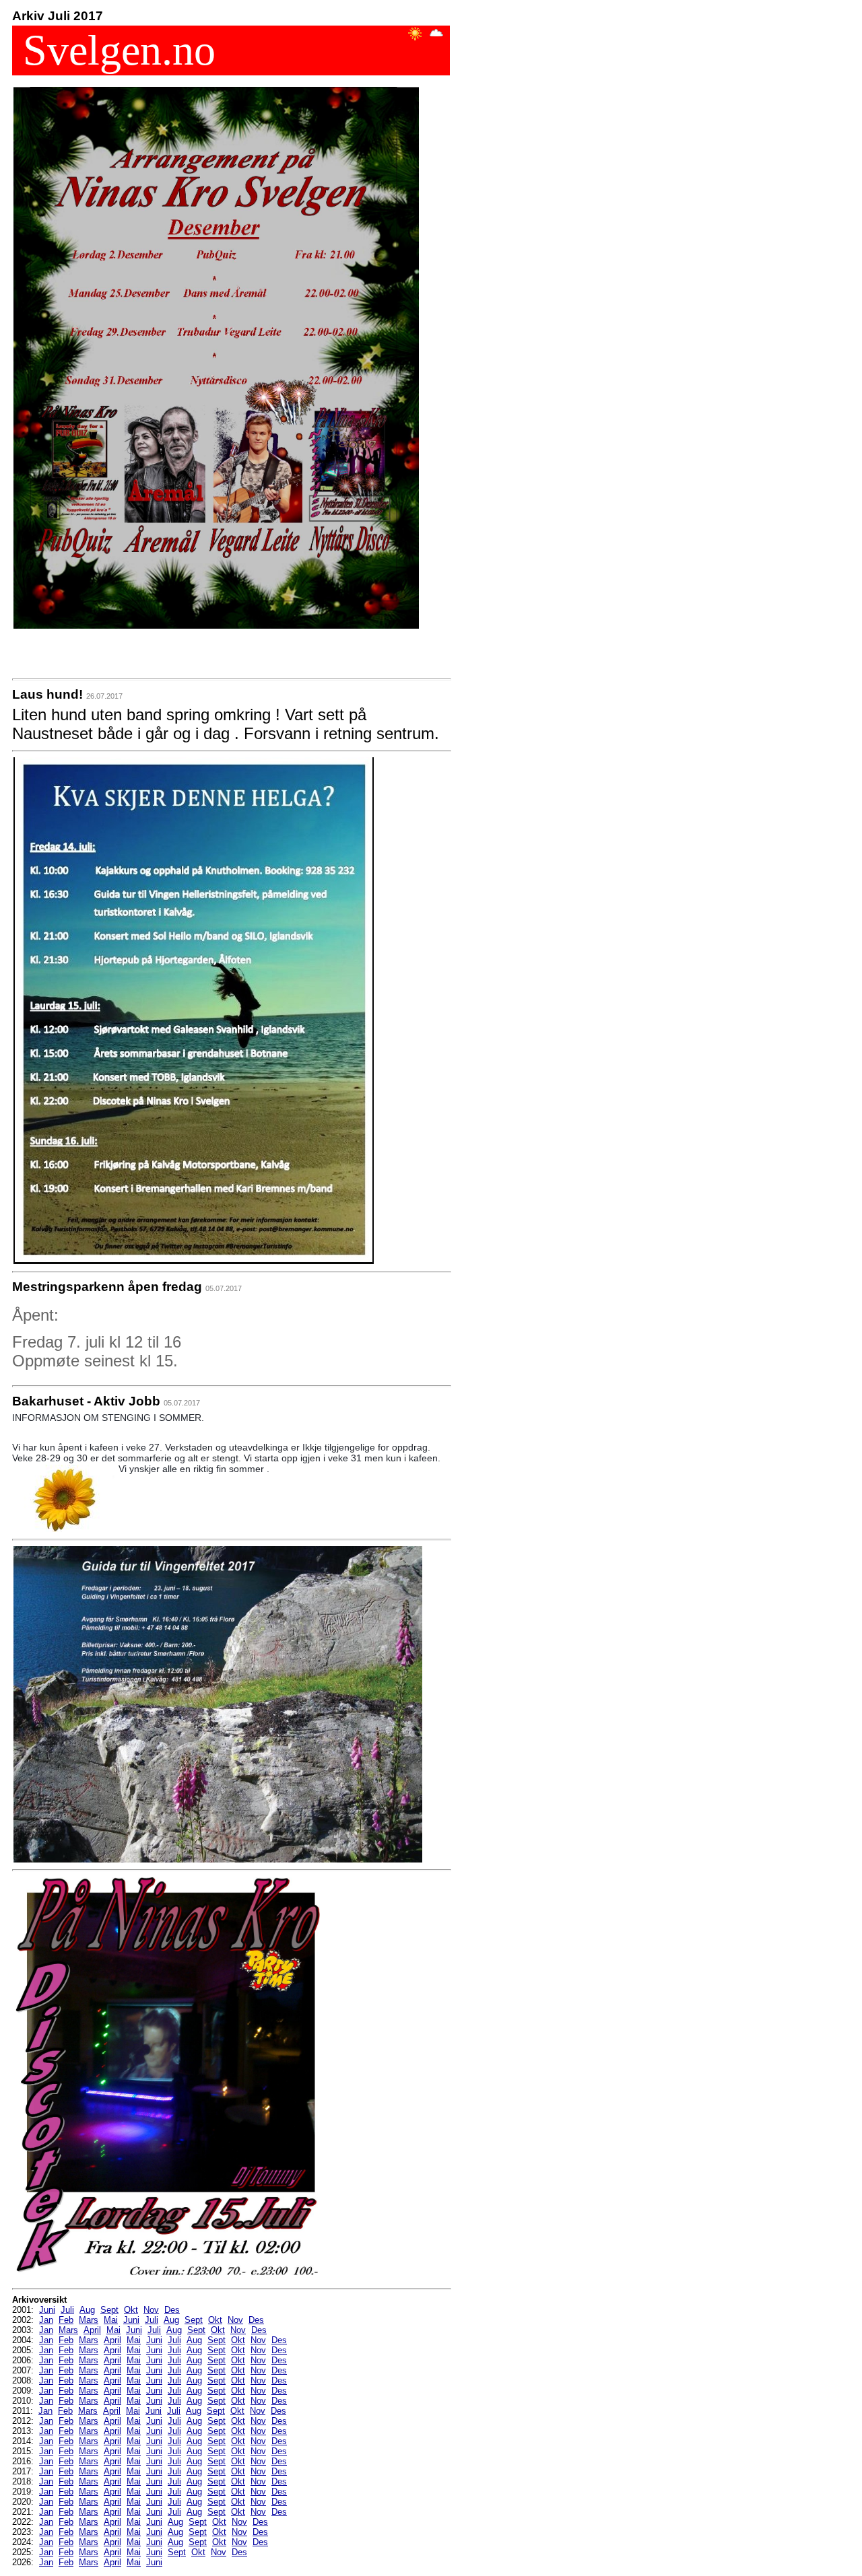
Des (172, 2310)
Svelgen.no (114, 50)
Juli (67, 2310)
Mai (111, 2320)
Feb (66, 2320)
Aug (87, 2310)
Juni (47, 2310)
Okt (131, 2310)
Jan (46, 2320)
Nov (151, 2310)
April (92, 2330)
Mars (89, 2320)
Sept (109, 2310)
